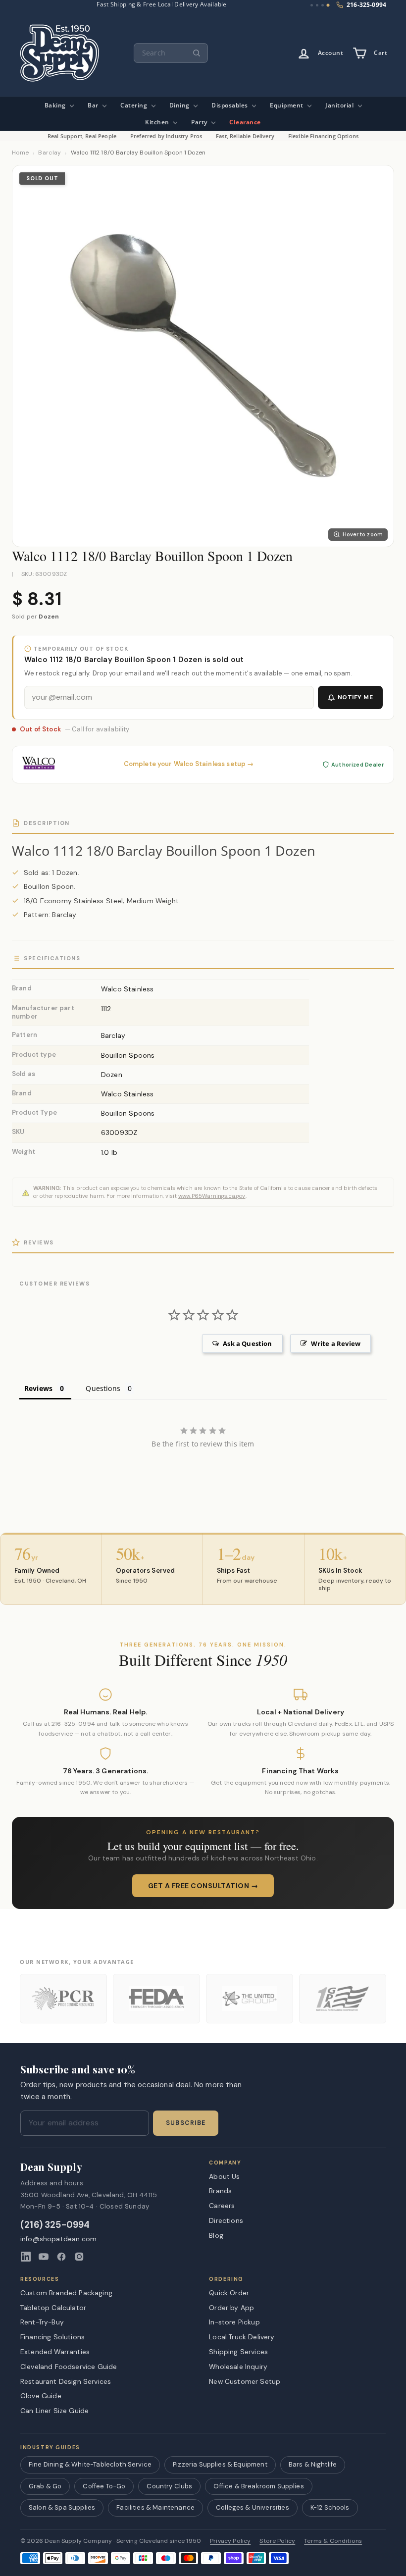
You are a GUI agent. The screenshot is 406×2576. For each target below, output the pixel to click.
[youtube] (44, 2257)
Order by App (231, 2308)
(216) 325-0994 (55, 2225)
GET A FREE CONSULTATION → (203, 1886)
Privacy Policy (230, 2541)
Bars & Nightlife (313, 2464)
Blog (216, 2235)
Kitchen (158, 122)
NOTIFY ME (355, 697)
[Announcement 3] (323, 5)
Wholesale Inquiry (238, 2367)
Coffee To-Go (104, 2486)
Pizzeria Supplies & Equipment (220, 2464)
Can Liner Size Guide (54, 2411)
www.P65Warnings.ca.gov (212, 1196)
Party (200, 122)
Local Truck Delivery (242, 2337)
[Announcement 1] (312, 5)
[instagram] (79, 2257)
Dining (180, 105)
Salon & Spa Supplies (62, 2507)
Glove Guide (41, 2396)
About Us (224, 2176)
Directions (226, 2220)
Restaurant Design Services (66, 2381)
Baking (56, 105)
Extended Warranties (55, 2352)
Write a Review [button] (336, 1343)
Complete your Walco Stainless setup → (189, 764)
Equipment (287, 105)
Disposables (230, 105)
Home (20, 153)
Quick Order (229, 2293)
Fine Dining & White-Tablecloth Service (90, 2464)
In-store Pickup (234, 2322)
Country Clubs (169, 2486)
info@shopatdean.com (58, 2239)
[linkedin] (26, 2257)
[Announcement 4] (328, 5)
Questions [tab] (103, 1388)
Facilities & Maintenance (155, 2507)
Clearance (245, 122)
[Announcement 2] (317, 5)
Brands (220, 2191)
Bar (94, 105)
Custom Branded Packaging (66, 2293)
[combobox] (171, 53)
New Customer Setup (245, 2381)
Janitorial (340, 105)
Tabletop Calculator (53, 2308)
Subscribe (186, 2123)
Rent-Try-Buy (42, 2322)
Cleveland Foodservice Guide (69, 2367)
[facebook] (61, 2257)
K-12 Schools (330, 2507)
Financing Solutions (52, 2337)
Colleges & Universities (253, 2507)
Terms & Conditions (333, 2541)
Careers (222, 2206)
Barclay (50, 153)
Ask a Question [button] (247, 1343)
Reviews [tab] (38, 1388)
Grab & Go (45, 2486)
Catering (135, 105)
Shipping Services (238, 2352)
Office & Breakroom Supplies (258, 2486)
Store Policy (277, 2541)
